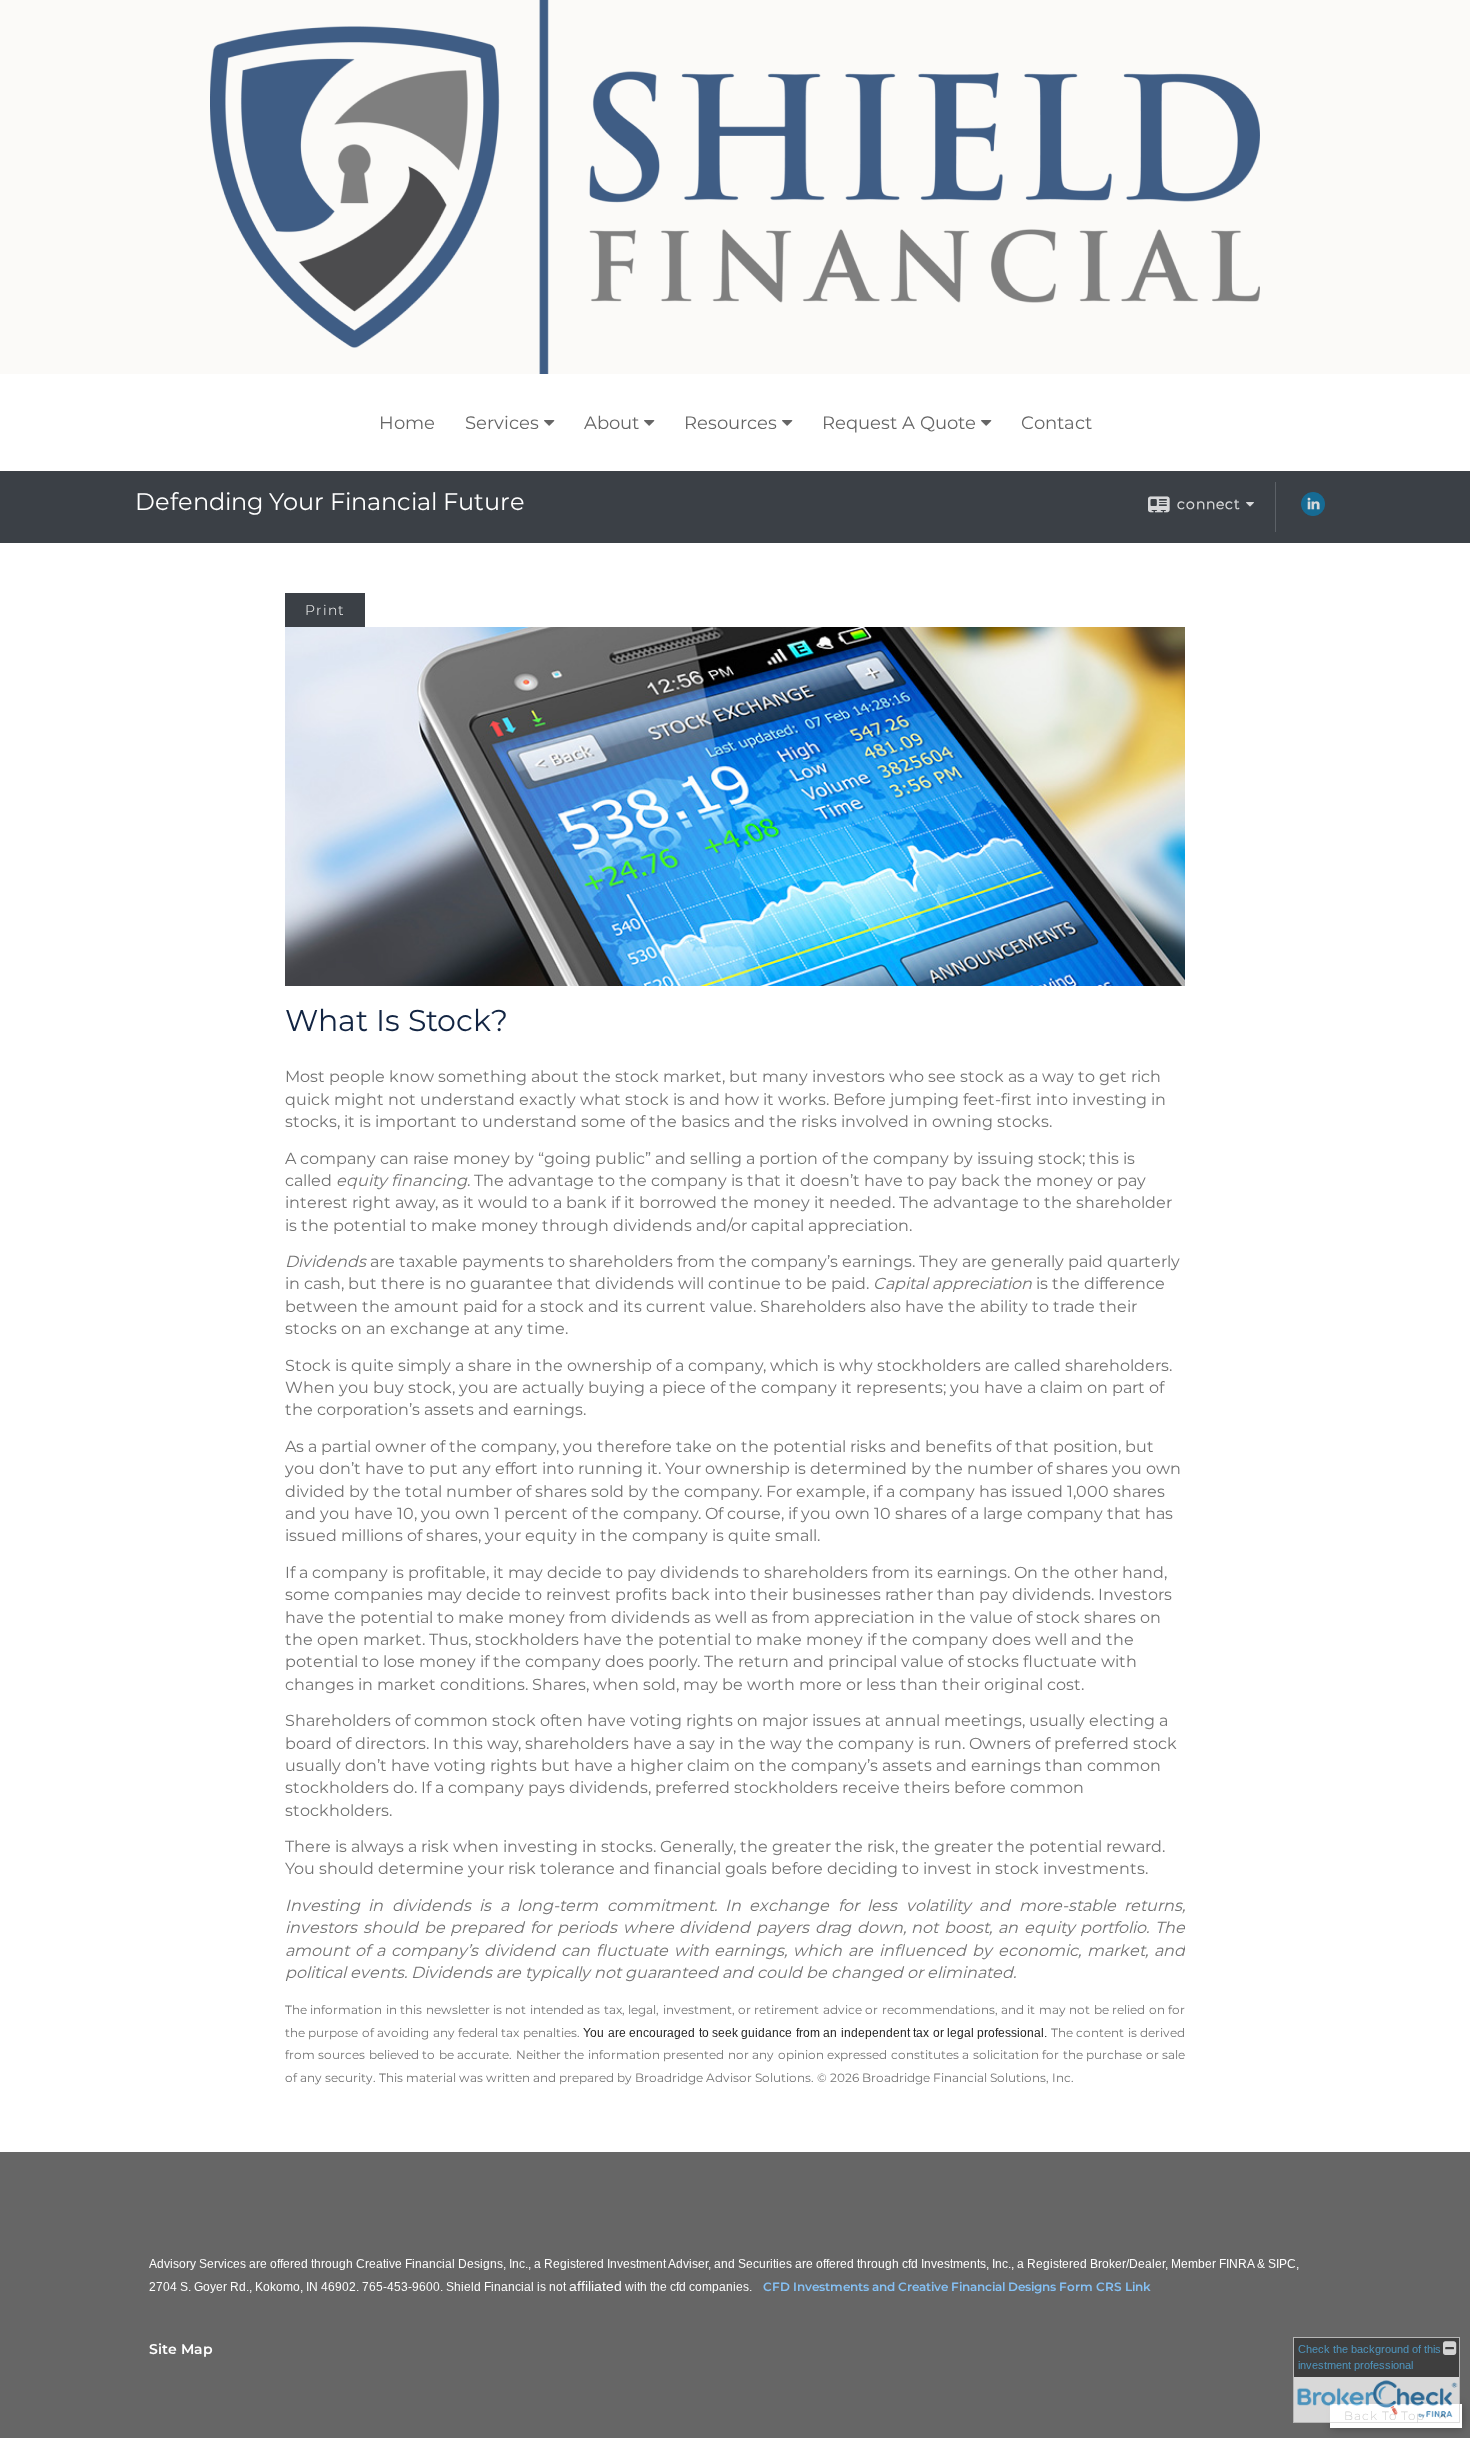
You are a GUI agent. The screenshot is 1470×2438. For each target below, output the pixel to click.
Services (502, 423)
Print (325, 610)
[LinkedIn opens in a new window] (1313, 511)
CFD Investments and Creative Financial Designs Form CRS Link (957, 2286)
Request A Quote (899, 423)
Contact (1056, 423)
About (611, 423)
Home (407, 423)
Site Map (181, 2349)
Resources (730, 423)
